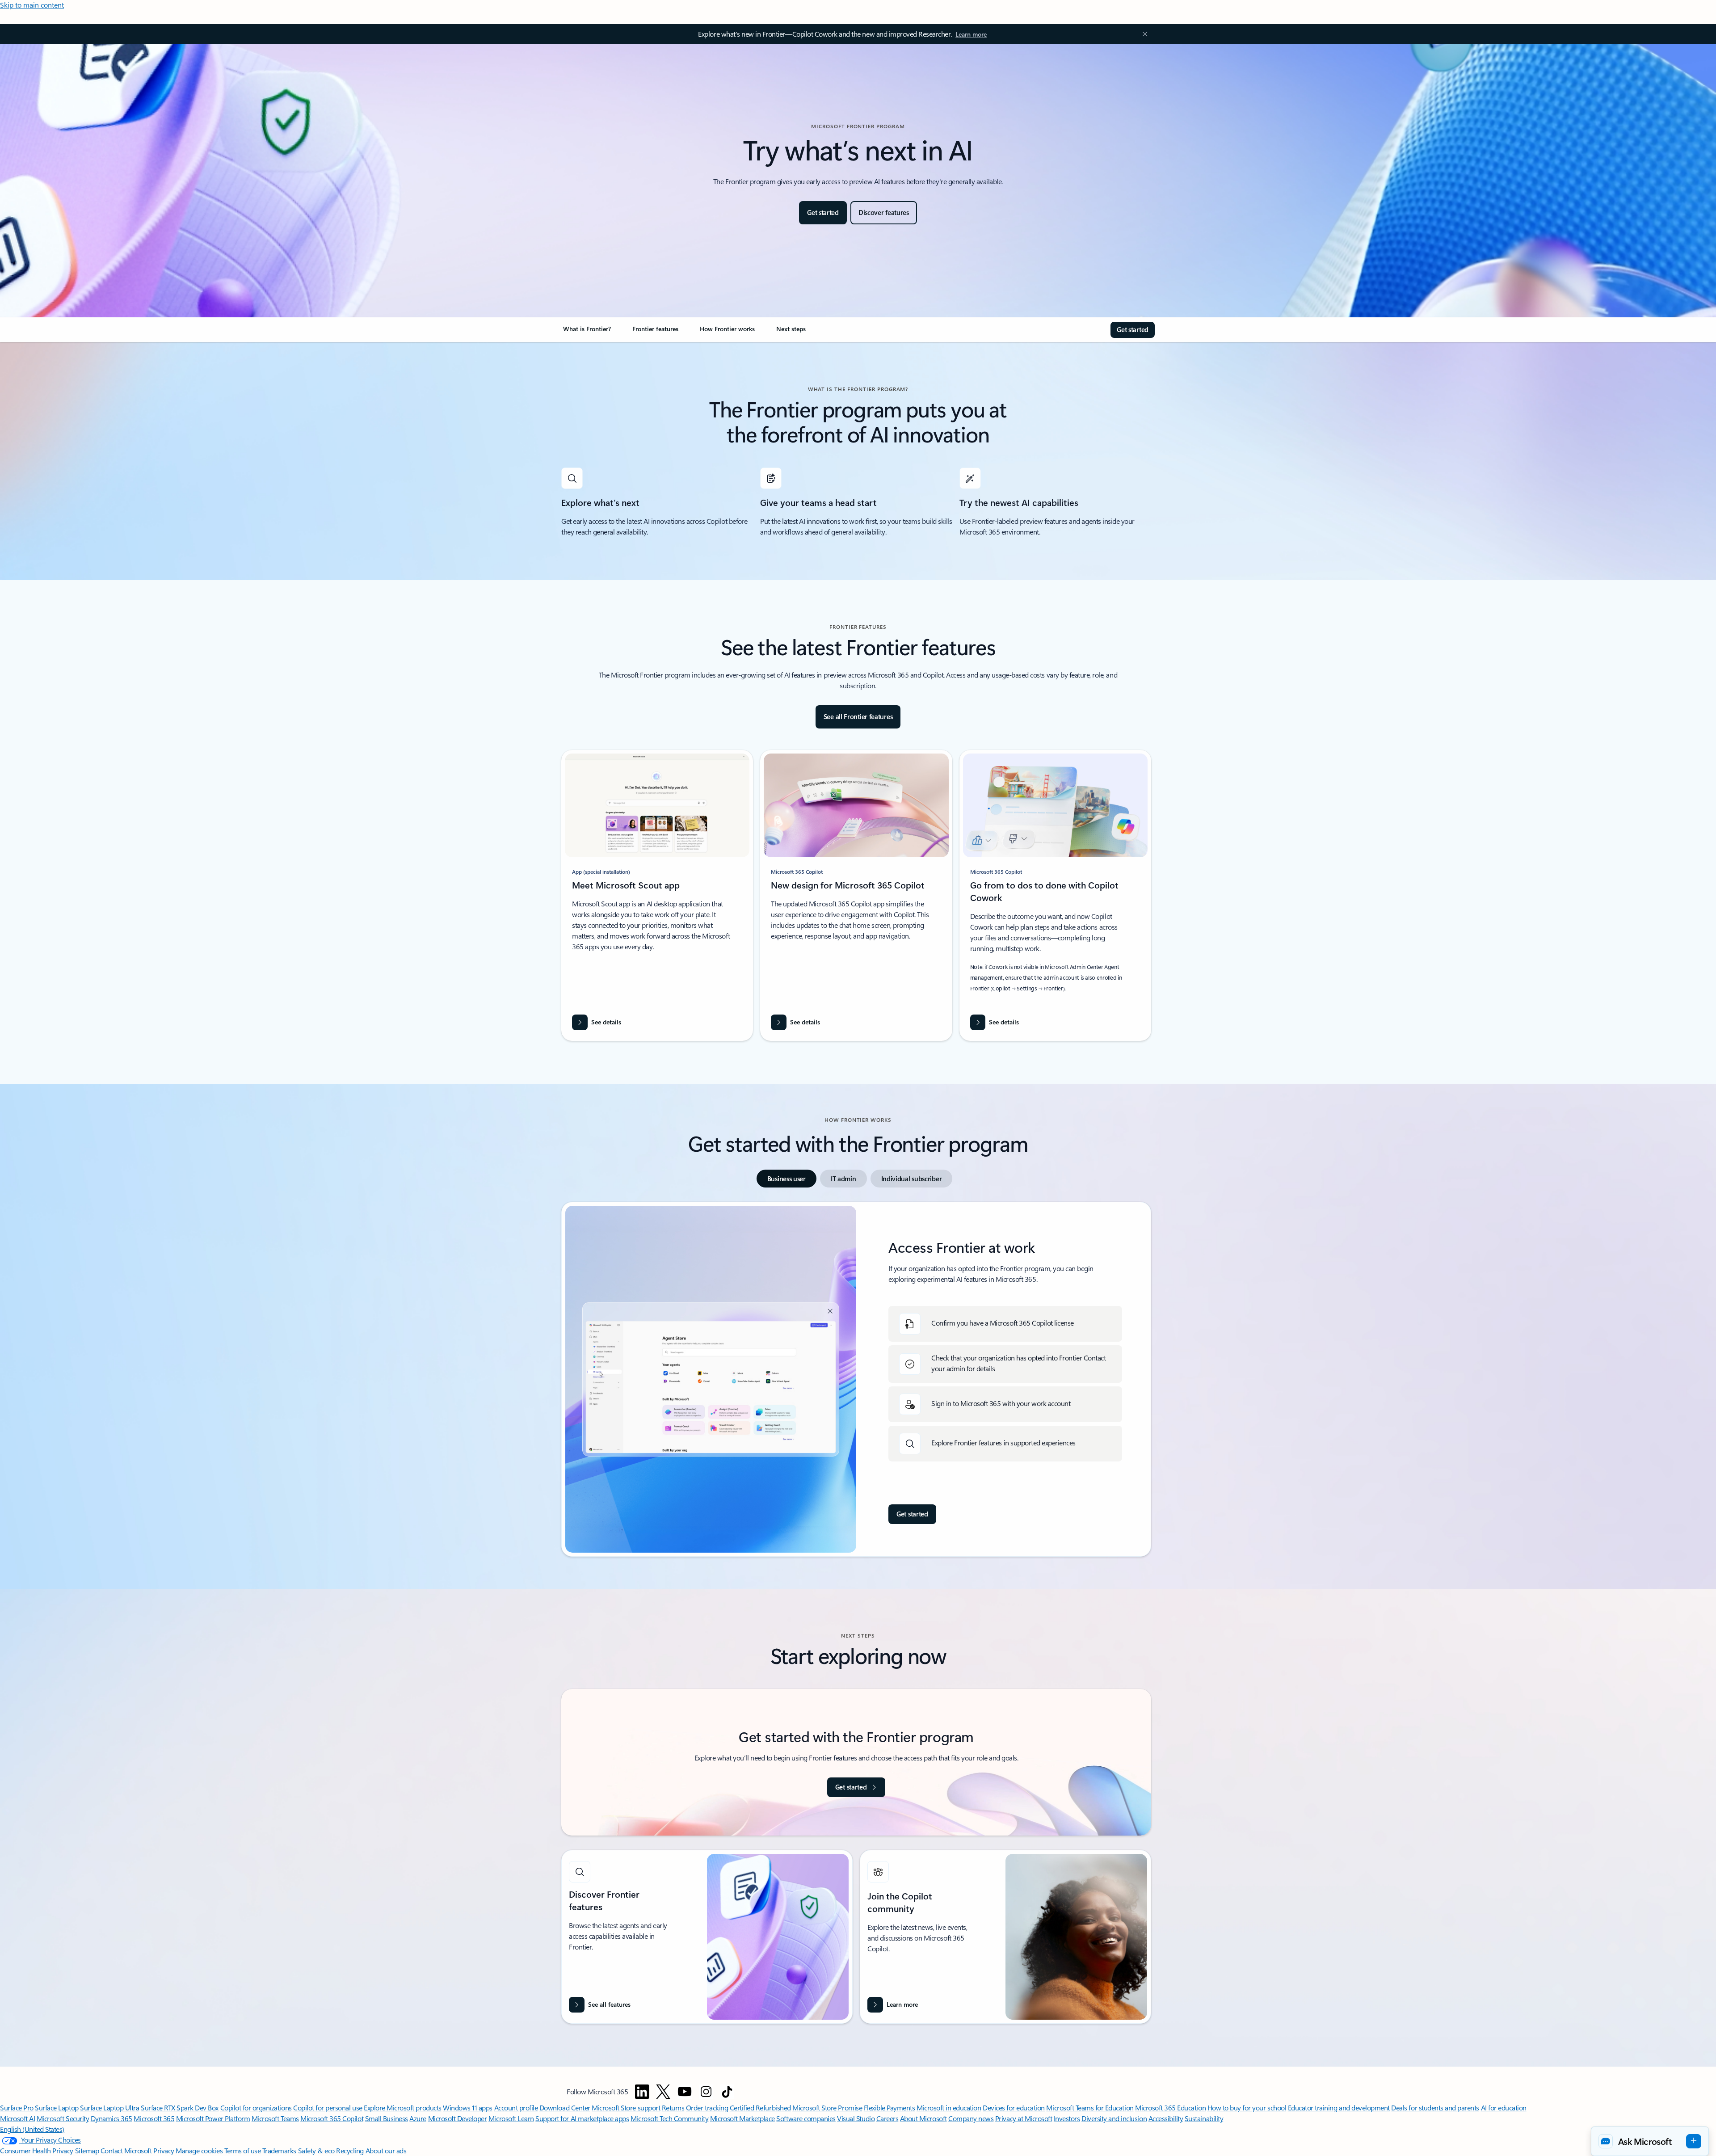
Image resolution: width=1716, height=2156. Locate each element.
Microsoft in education (949, 2108)
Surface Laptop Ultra (109, 2108)
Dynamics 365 (111, 2118)
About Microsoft (923, 2118)
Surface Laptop (57, 2108)
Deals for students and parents (1435, 2108)
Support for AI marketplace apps (582, 2118)
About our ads (386, 2150)
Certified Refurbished (760, 2108)
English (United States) (32, 2129)
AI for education (1504, 2108)
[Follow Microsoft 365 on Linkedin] (642, 2092)
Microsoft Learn (511, 2118)
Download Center (565, 2108)
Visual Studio (856, 2118)
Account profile (516, 2108)
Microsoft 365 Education (1170, 2108)
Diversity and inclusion (1114, 2118)
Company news (971, 2118)
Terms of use (242, 2150)
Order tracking (707, 2108)
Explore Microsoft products (403, 2108)
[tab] (786, 1179)
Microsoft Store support (626, 2108)
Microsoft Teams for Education (1090, 2108)
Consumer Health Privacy (37, 2150)
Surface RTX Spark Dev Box (180, 2108)
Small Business (387, 2118)
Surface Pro (17, 2108)
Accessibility (1166, 2118)
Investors (1067, 2118)
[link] (587, 333)
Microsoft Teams (275, 2118)
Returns (673, 2108)
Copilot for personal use (328, 2108)
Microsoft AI (17, 2118)
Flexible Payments (890, 2108)
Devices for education (1014, 2108)
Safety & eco (316, 2150)
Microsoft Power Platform (213, 2118)
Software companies (806, 2118)
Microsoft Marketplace (742, 2118)
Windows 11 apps (468, 2108)
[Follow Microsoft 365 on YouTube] (685, 2092)
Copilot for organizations (256, 2108)
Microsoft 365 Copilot (332, 2118)
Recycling (350, 2150)
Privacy (164, 2150)
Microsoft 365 (154, 2118)
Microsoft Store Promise (827, 2108)
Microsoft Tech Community (669, 2118)
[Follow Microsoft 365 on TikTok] (727, 2092)
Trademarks (279, 2150)
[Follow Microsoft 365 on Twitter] (663, 2092)
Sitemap (87, 2150)
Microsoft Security (63, 2118)
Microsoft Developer (458, 2118)
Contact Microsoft (126, 2150)
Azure (418, 2118)
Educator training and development (1339, 2108)
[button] (1650, 2141)
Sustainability (1204, 2118)
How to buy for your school (1247, 2108)
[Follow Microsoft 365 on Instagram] (706, 2092)
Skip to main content (32, 5)
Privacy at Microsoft (1024, 2118)
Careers (887, 2118)
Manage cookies (199, 2150)
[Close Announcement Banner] (1143, 34)
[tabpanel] (856, 1379)
